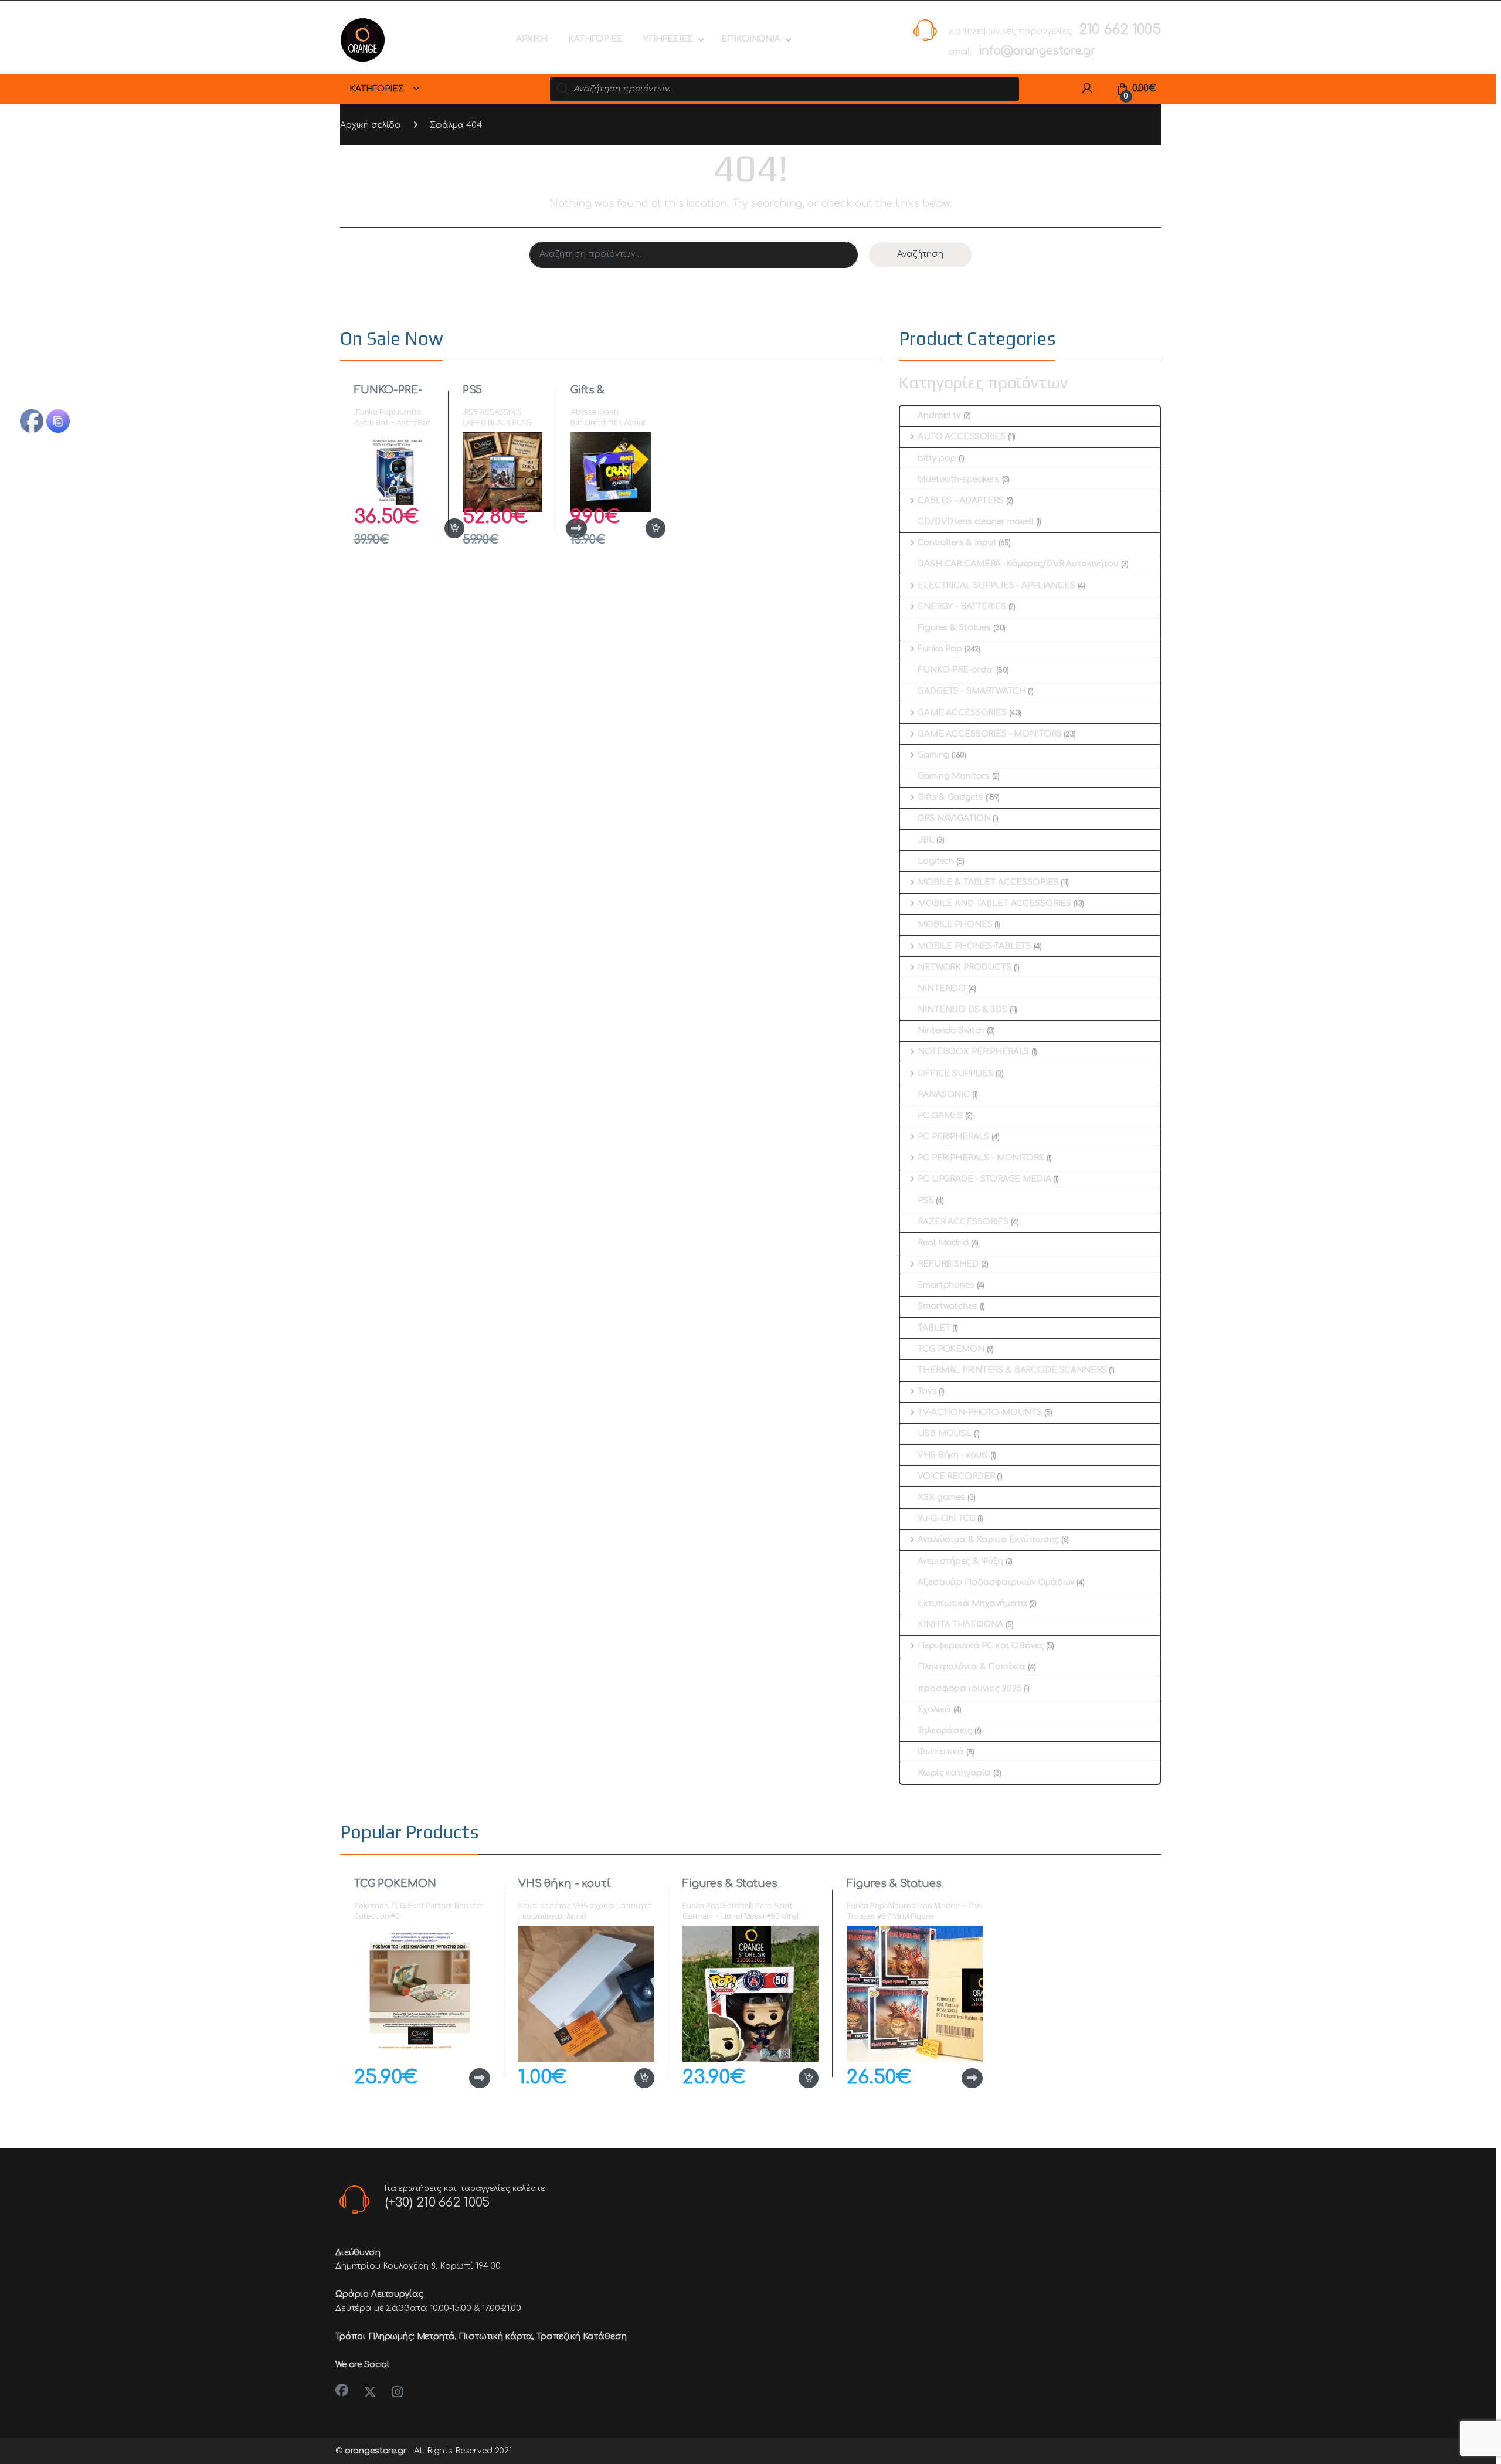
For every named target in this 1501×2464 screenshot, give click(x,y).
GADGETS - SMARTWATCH (972, 691)
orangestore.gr (376, 2451)
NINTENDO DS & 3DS (962, 1009)
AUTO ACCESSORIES (962, 437)
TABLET (934, 1328)
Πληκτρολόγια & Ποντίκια (972, 1667)
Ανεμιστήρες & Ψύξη (960, 1561)
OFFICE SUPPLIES (955, 1073)
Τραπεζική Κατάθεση (581, 2336)
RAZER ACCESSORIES (963, 1222)
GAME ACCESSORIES (962, 713)
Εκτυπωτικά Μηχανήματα (972, 1603)
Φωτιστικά (941, 1752)
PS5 (473, 390)
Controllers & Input (957, 543)
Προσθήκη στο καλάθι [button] (442, 528)
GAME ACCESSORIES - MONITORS (989, 734)
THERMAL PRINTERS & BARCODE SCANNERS (1012, 1370)
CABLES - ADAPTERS (960, 500)
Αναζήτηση (920, 254)
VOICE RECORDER (956, 1476)
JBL (926, 840)
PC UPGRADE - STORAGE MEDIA (984, 1179)
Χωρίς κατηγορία (954, 1773)
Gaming (933, 755)
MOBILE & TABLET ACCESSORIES (988, 882)
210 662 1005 (1120, 30)
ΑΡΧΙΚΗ (532, 39)
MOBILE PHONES (955, 924)
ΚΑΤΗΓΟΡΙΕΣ (595, 39)
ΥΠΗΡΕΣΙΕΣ (668, 39)
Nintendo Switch (951, 1031)
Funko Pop (940, 649)
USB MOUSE (945, 1433)
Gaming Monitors (954, 776)
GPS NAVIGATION (954, 818)
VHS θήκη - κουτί (953, 1455)
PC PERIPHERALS (953, 1137)
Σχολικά (934, 1710)
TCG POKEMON (951, 1349)
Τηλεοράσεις (945, 1731)
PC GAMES (940, 1116)
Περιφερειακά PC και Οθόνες (981, 1646)
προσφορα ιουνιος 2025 (969, 1689)
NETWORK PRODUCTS (965, 967)
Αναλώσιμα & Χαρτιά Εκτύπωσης (988, 1540)
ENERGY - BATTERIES (962, 607)
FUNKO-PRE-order (388, 396)
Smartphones (946, 1285)
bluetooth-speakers (958, 479)
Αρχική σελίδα (371, 125)
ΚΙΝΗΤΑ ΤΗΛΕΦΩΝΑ (960, 1625)
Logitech (936, 861)
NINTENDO (942, 988)
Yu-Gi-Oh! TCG (946, 1518)
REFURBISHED (948, 1264)
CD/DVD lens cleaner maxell (975, 522)
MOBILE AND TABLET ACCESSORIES (994, 903)
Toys (927, 1391)
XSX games (941, 1497)
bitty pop (937, 458)
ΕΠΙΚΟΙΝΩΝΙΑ (750, 39)
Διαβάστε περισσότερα (461, 2078)
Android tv (939, 415)
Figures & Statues (954, 628)
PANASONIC (944, 1094)
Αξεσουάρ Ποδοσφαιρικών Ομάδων (996, 1582)
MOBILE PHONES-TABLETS (974, 946)
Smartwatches (947, 1306)
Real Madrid (943, 1243)
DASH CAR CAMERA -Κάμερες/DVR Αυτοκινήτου (1018, 564)
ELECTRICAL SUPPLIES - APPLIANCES (996, 586)
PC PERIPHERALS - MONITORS (981, 1158)
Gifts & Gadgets (593, 396)
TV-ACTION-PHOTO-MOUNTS (980, 1412)
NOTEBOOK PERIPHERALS (973, 1052)
